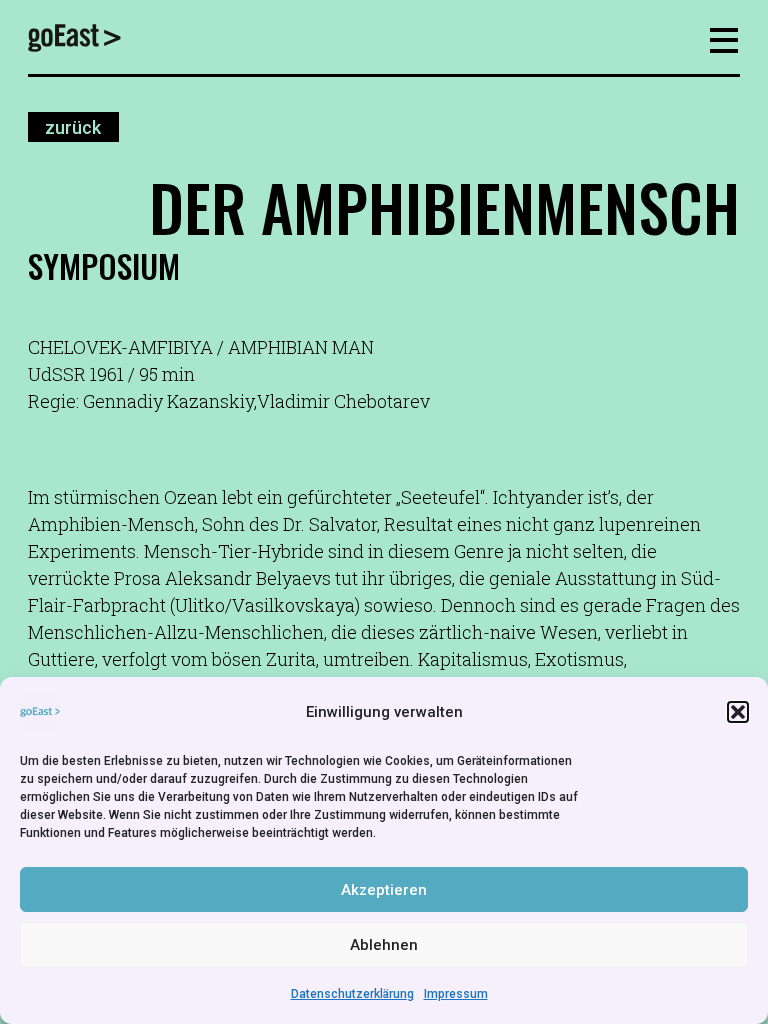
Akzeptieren (384, 890)
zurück (73, 127)
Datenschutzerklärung (352, 994)
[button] (738, 712)
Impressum (456, 994)
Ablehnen (384, 945)
